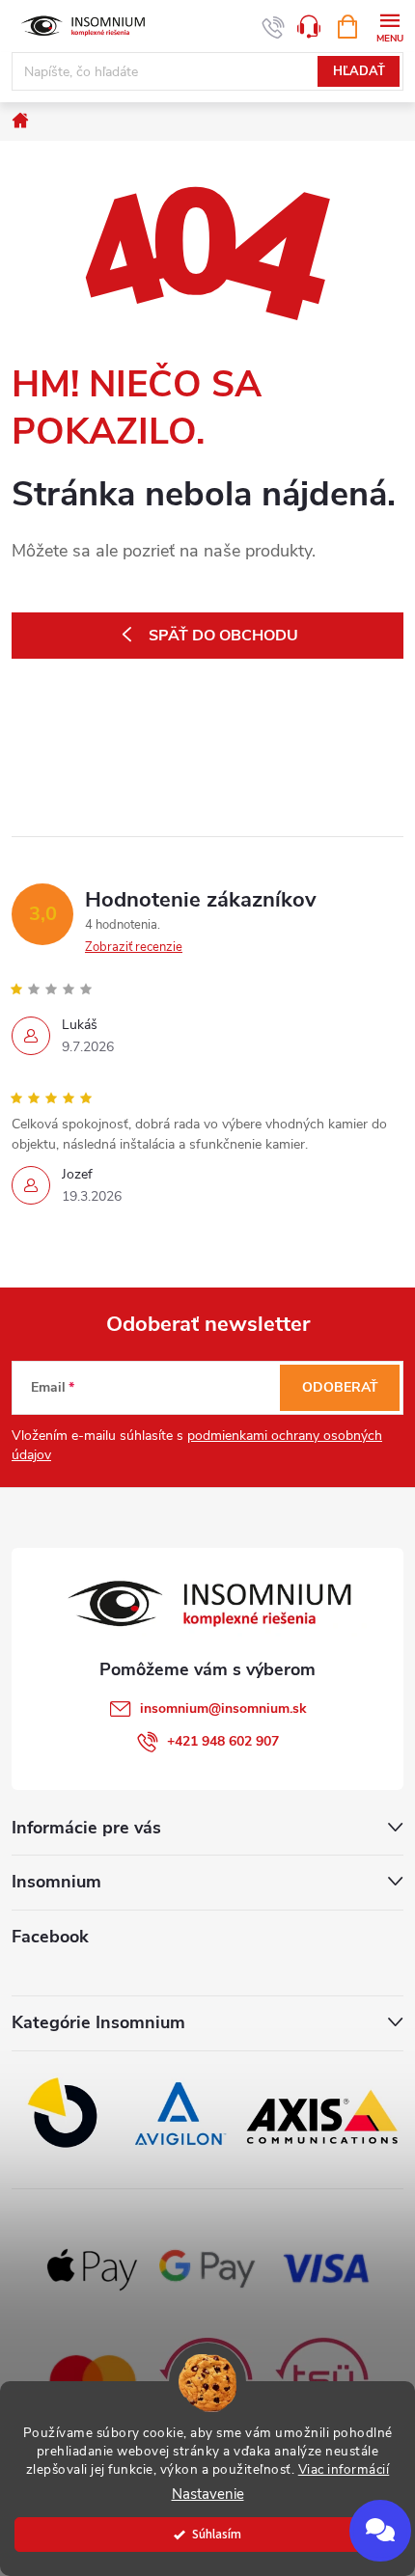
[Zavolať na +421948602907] (274, 27)
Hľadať (359, 71)
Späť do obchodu (223, 636)
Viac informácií (344, 2469)
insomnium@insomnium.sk (223, 1708)
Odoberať (340, 1387)
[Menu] (389, 26)
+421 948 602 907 (223, 1741)
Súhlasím (217, 2534)
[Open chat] (380, 2531)
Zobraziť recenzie (134, 947)
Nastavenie (208, 2495)
